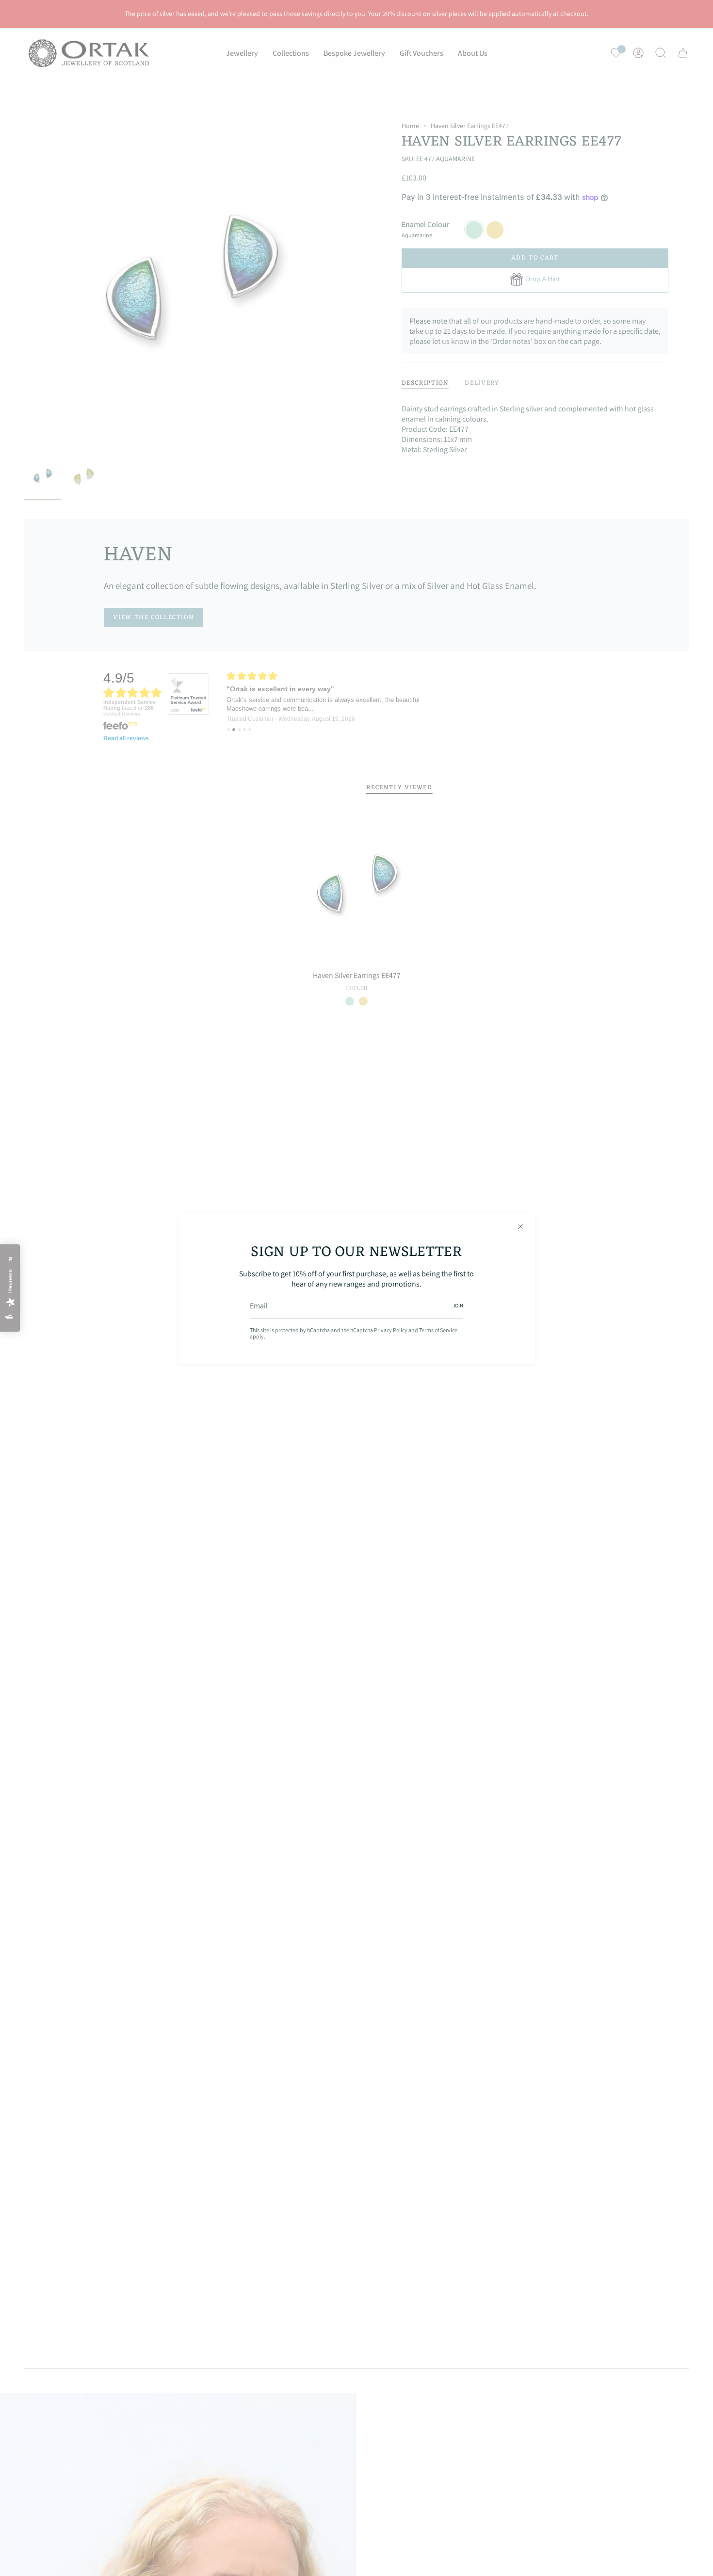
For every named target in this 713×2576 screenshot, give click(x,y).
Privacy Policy (391, 1330)
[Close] (520, 1227)
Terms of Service (438, 1330)
